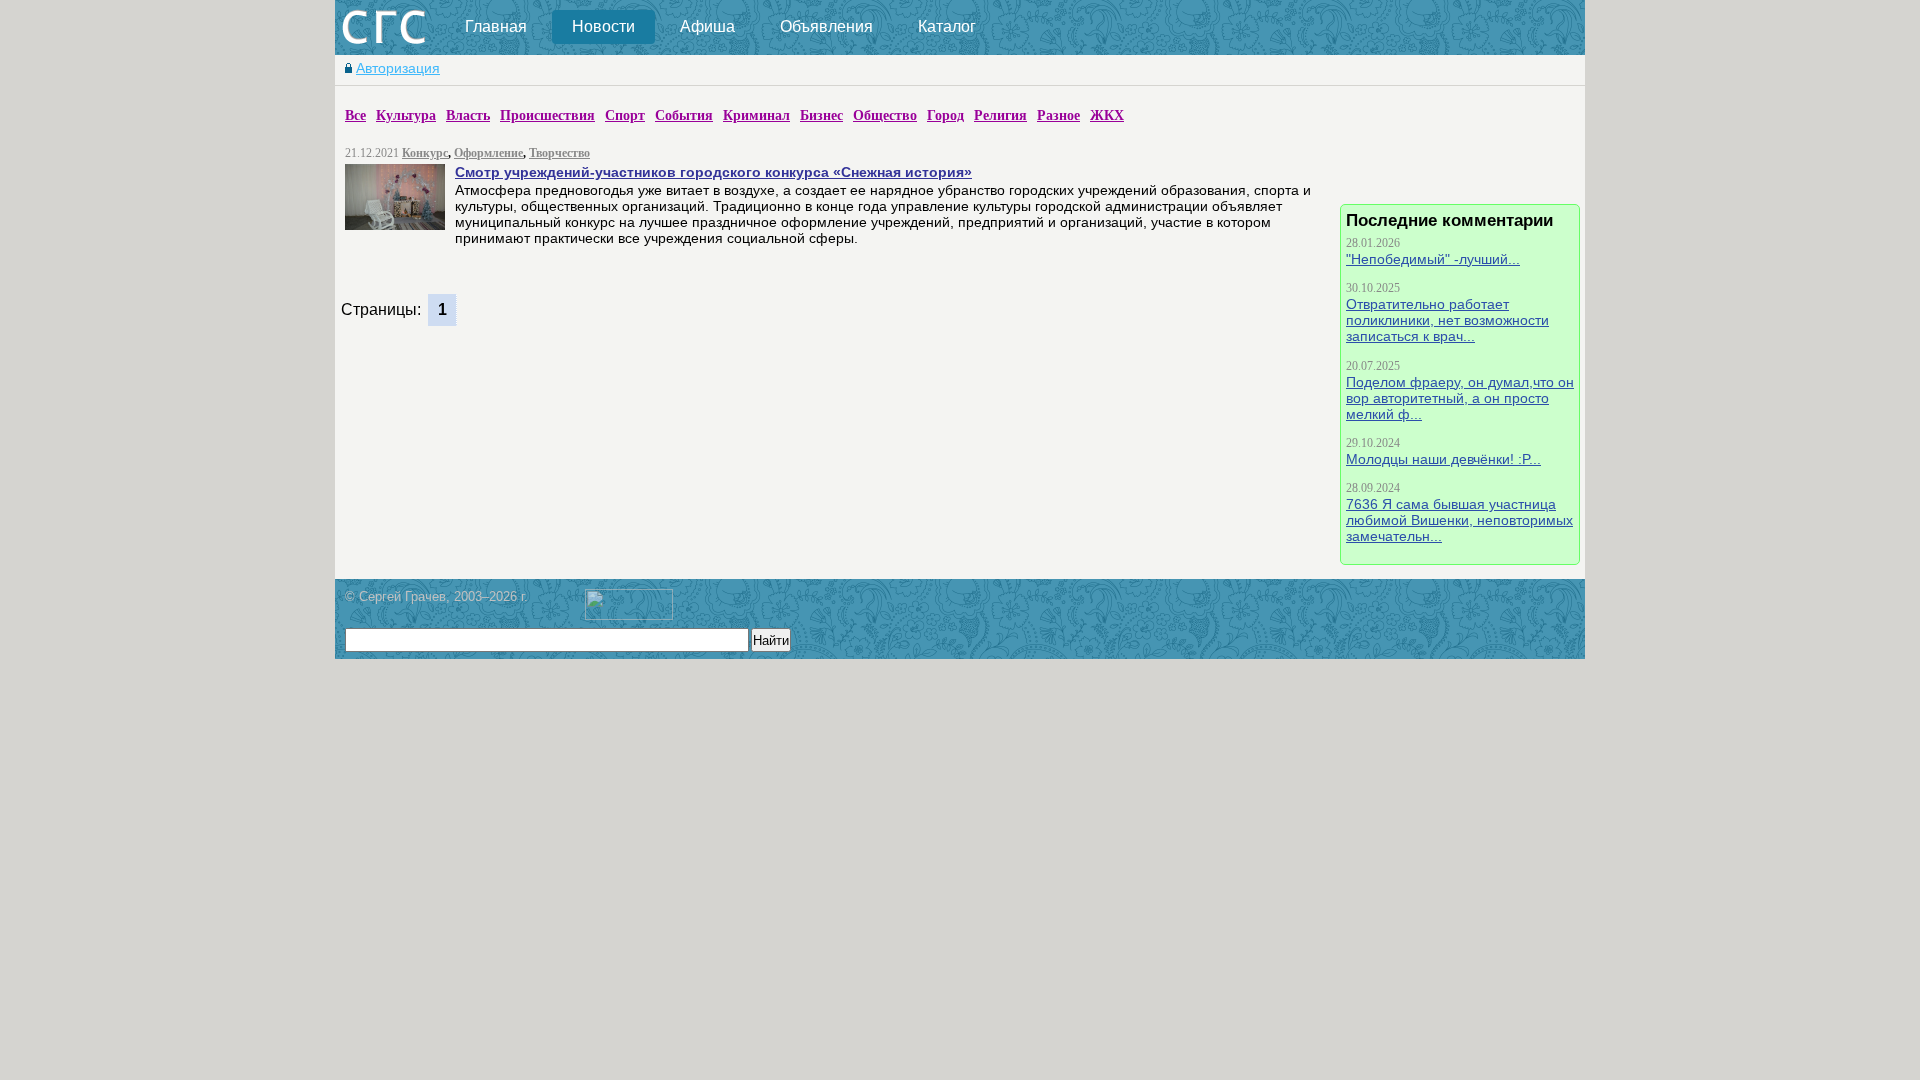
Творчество (559, 153)
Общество (885, 115)
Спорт (625, 115)
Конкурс (425, 153)
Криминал (756, 115)
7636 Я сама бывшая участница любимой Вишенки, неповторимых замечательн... (1459, 520)
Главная (496, 26)
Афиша (707, 26)
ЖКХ (1107, 115)
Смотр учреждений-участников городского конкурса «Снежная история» (713, 172)
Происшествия (547, 115)
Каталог (947, 26)
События (684, 115)
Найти (771, 640)
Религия (1000, 115)
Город (945, 115)
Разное (1058, 115)
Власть (468, 115)
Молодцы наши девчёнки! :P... (1443, 459)
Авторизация (398, 68)
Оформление (488, 153)
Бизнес (821, 115)
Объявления (826, 26)
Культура (406, 115)
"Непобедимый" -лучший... (1433, 259)
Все (355, 115)
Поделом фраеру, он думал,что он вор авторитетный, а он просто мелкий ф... (1460, 398)
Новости (603, 26)
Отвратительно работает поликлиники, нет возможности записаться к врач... (1447, 320)
